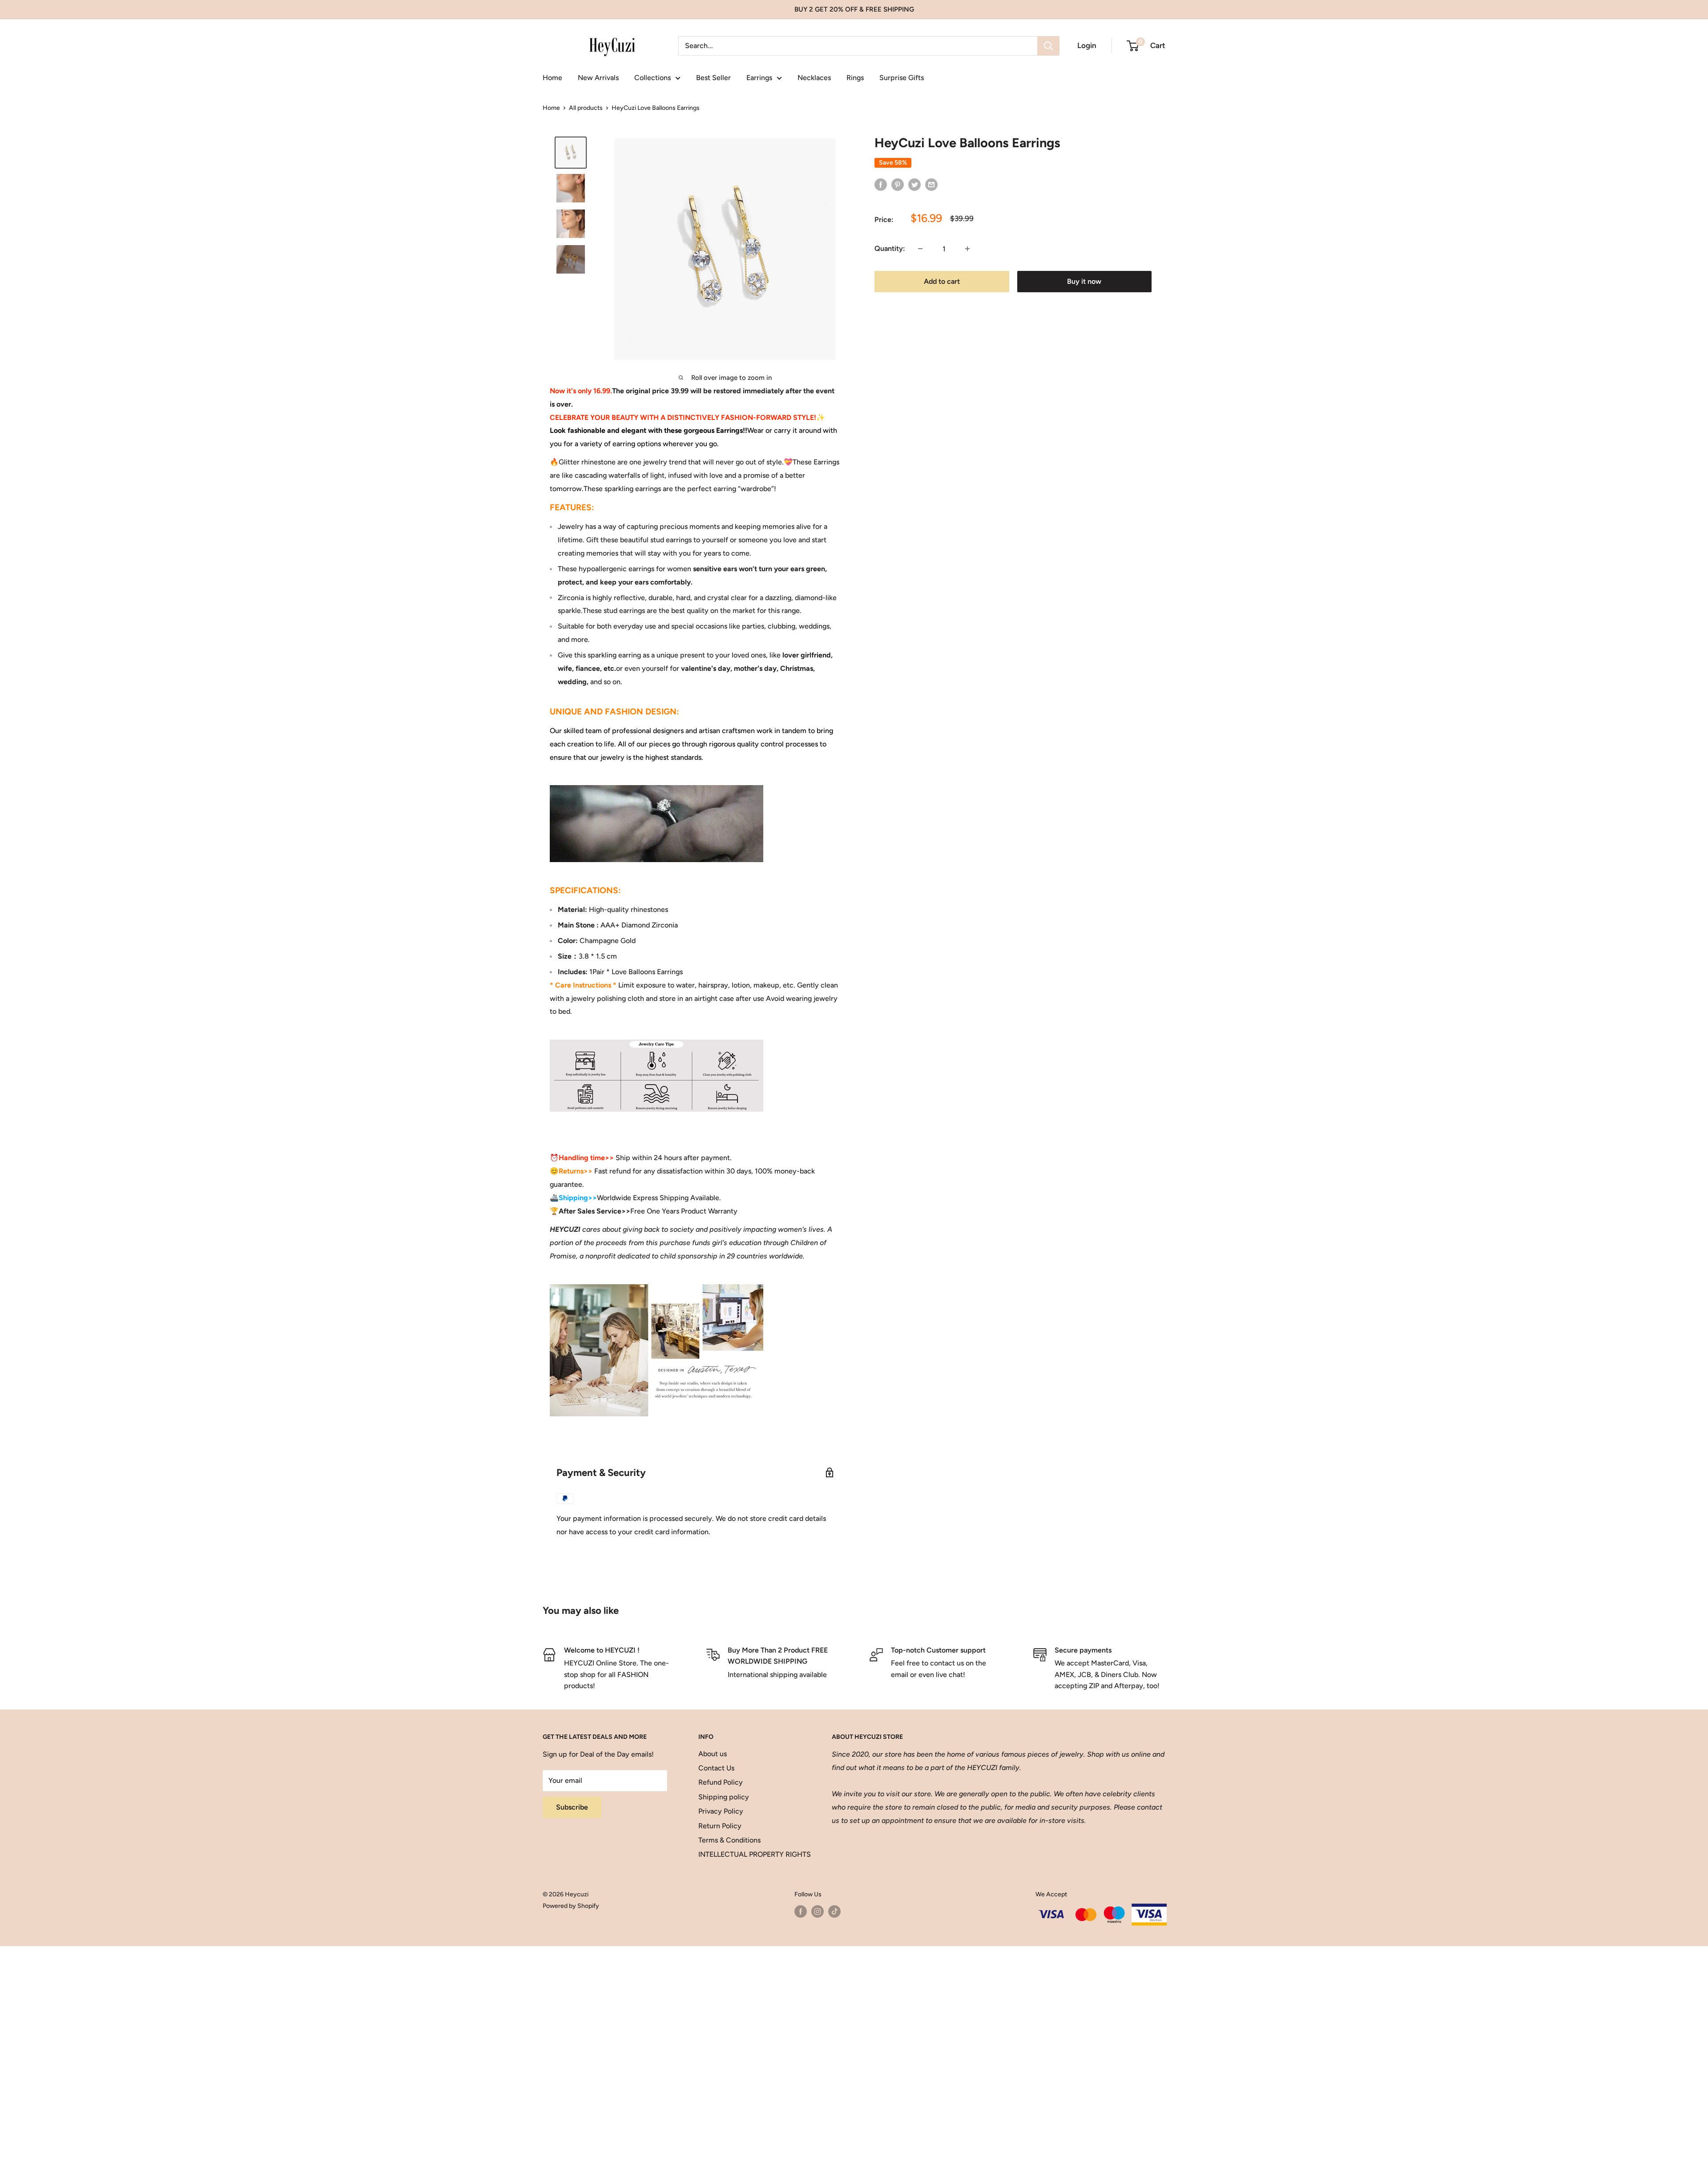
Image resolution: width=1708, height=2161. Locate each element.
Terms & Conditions (729, 1840)
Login (1087, 45)
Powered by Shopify (571, 1906)
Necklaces (814, 78)
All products (586, 108)
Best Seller (713, 78)
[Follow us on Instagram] (818, 1911)
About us (713, 1754)
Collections (653, 78)
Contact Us (716, 1768)
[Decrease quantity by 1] (920, 249)
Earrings (759, 78)
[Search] (1048, 46)
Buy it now (1084, 281)
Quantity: (890, 248)
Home (552, 78)
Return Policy (720, 1826)
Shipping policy (724, 1797)
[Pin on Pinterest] (898, 184)
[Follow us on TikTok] (834, 1911)
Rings (855, 78)
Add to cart (942, 281)
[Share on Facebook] (881, 184)
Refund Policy (721, 1782)
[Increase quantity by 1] (967, 249)
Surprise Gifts (902, 78)
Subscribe (572, 1807)
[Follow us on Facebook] (801, 1911)
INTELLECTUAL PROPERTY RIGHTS (749, 1854)
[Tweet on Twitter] (914, 184)
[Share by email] (931, 184)
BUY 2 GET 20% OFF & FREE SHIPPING (854, 9)
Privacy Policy (721, 1811)
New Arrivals (598, 78)
